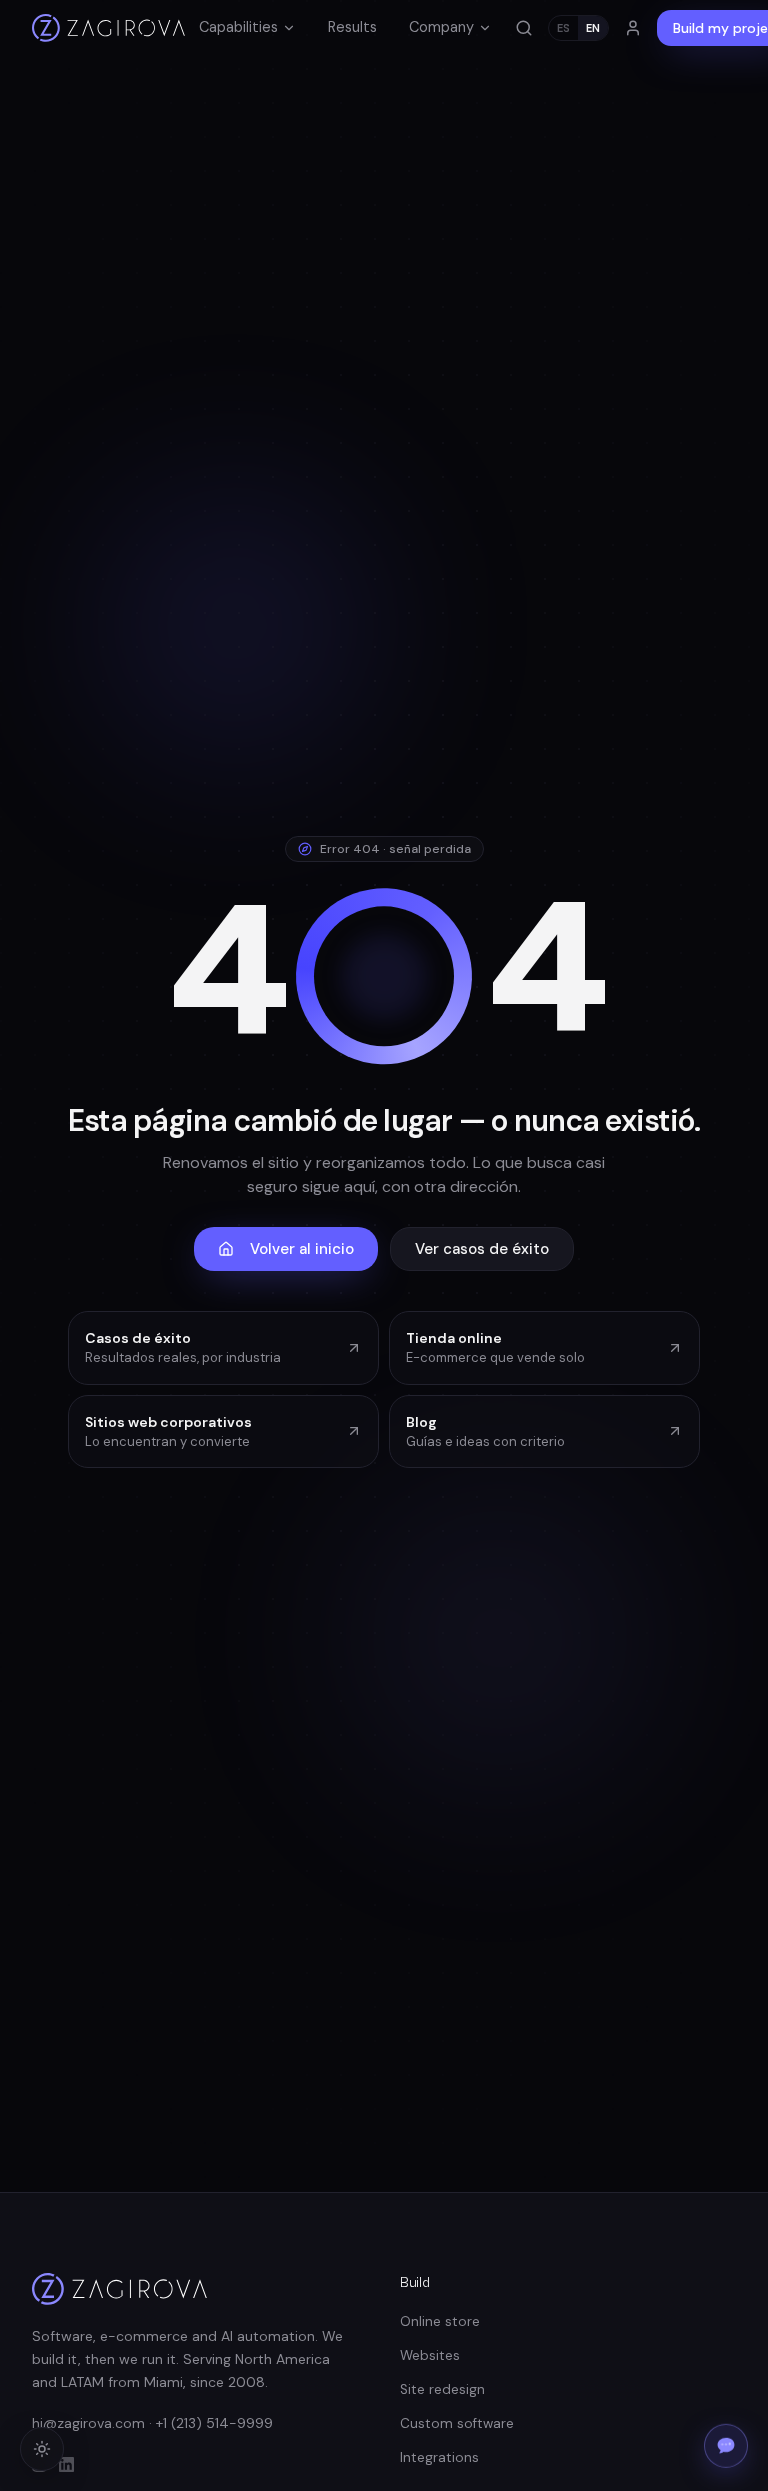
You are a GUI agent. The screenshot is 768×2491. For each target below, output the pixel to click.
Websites (430, 2355)
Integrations (439, 2457)
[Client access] (633, 28)
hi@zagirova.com (88, 2423)
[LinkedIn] (66, 2464)
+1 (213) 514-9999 (214, 2423)
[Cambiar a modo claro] (42, 2449)
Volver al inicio (302, 1249)
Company (441, 27)
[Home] (108, 28)
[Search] (524, 28)
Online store (440, 2321)
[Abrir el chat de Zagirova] (726, 2447)
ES (563, 28)
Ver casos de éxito (482, 1249)
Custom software (457, 2423)
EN (593, 28)
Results (352, 27)
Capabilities (238, 27)
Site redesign (442, 2389)
